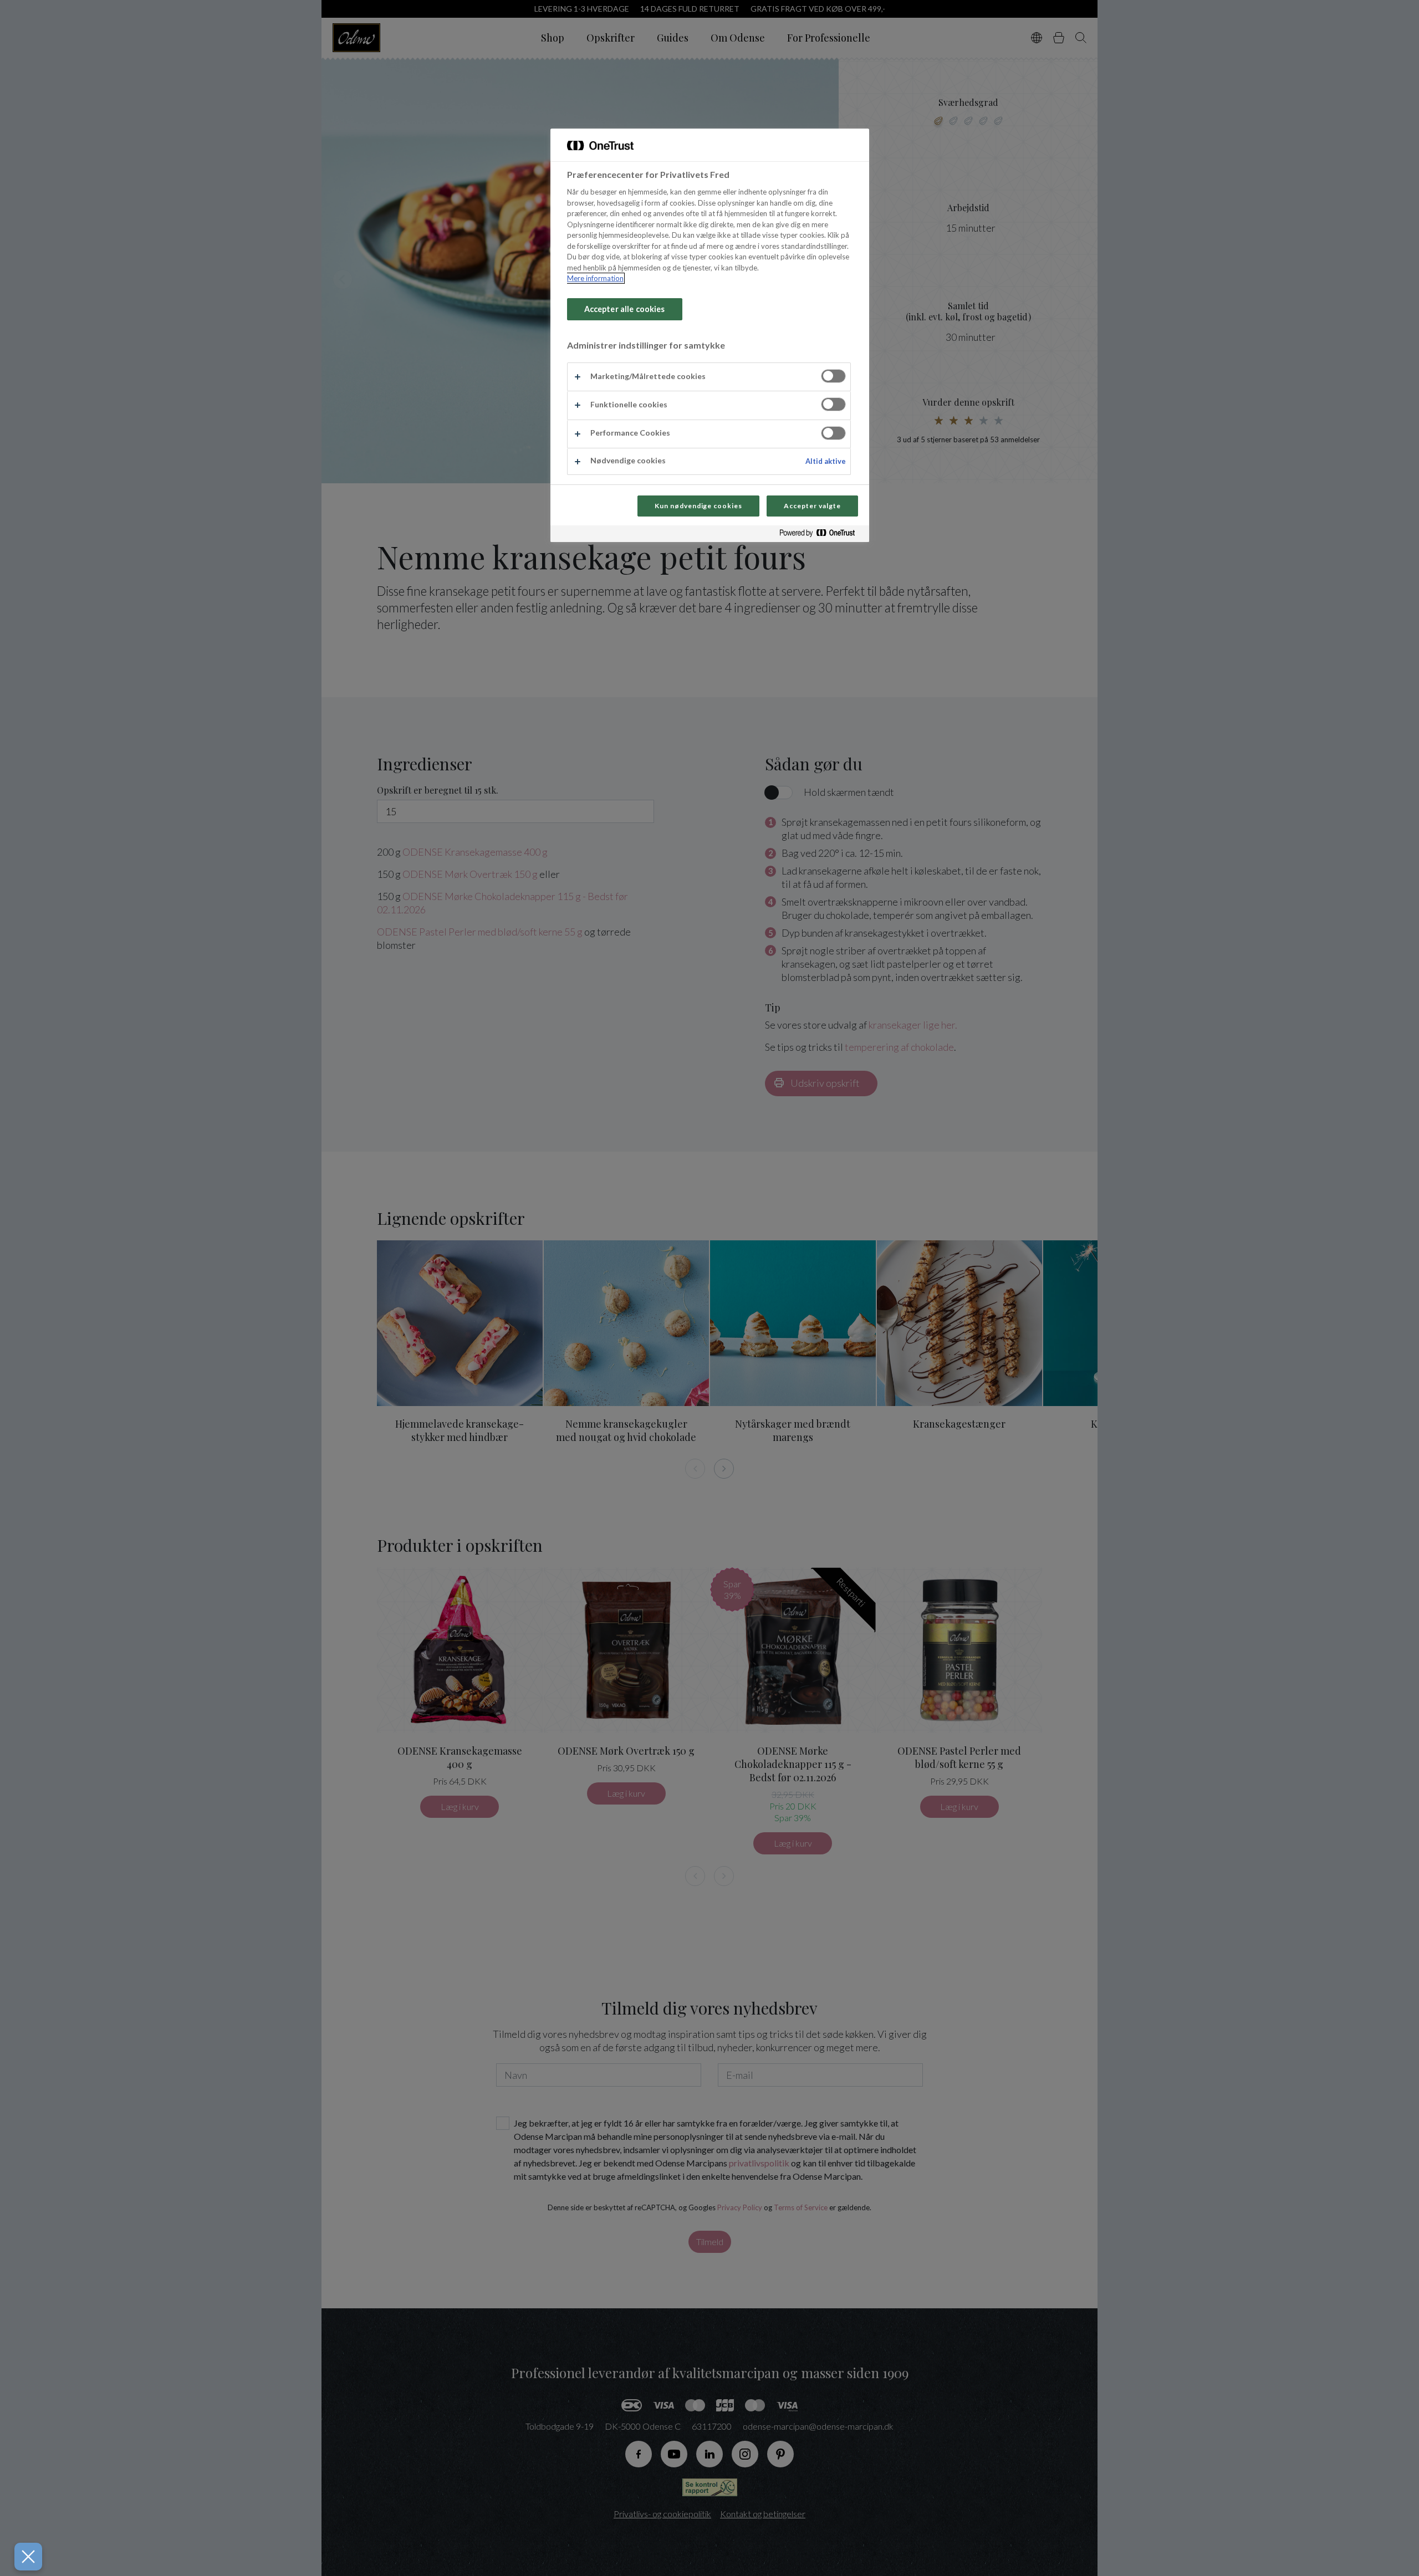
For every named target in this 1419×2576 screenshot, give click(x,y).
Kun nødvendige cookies (698, 506)
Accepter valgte (812, 506)
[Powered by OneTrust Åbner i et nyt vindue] (821, 535)
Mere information (595, 278)
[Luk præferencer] (28, 2557)
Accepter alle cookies (625, 309)
